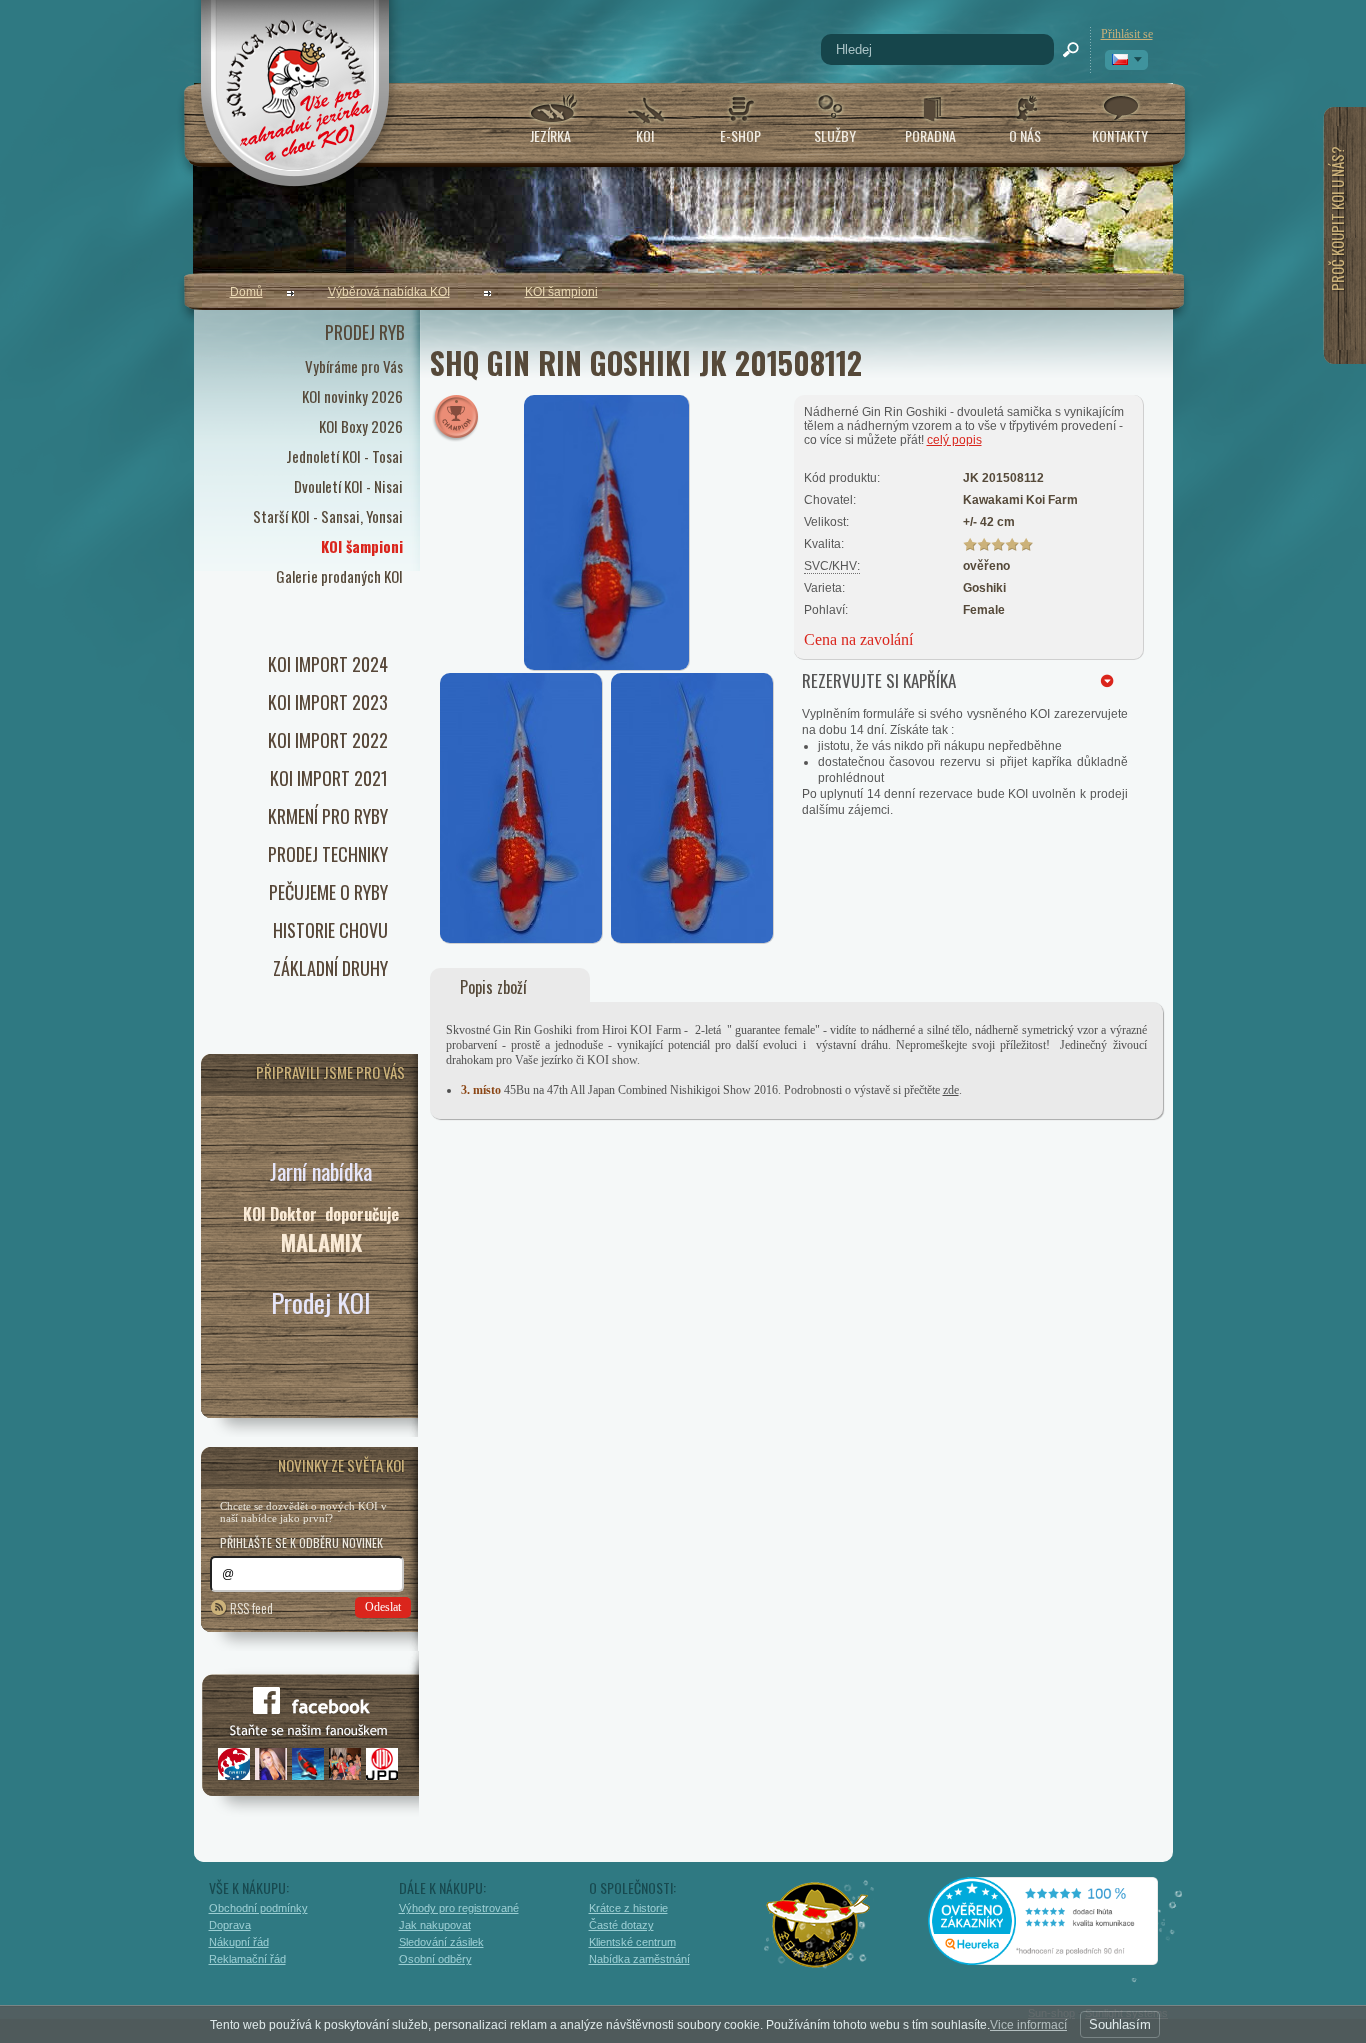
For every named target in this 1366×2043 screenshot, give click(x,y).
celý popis (954, 440)
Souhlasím (1120, 2024)
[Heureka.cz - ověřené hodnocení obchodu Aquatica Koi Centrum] (1058, 1958)
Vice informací (1028, 2025)
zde (951, 1090)
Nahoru (1215, 1940)
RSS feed (251, 1607)
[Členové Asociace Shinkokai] (819, 1925)
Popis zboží (493, 987)
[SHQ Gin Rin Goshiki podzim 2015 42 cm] (521, 938)
